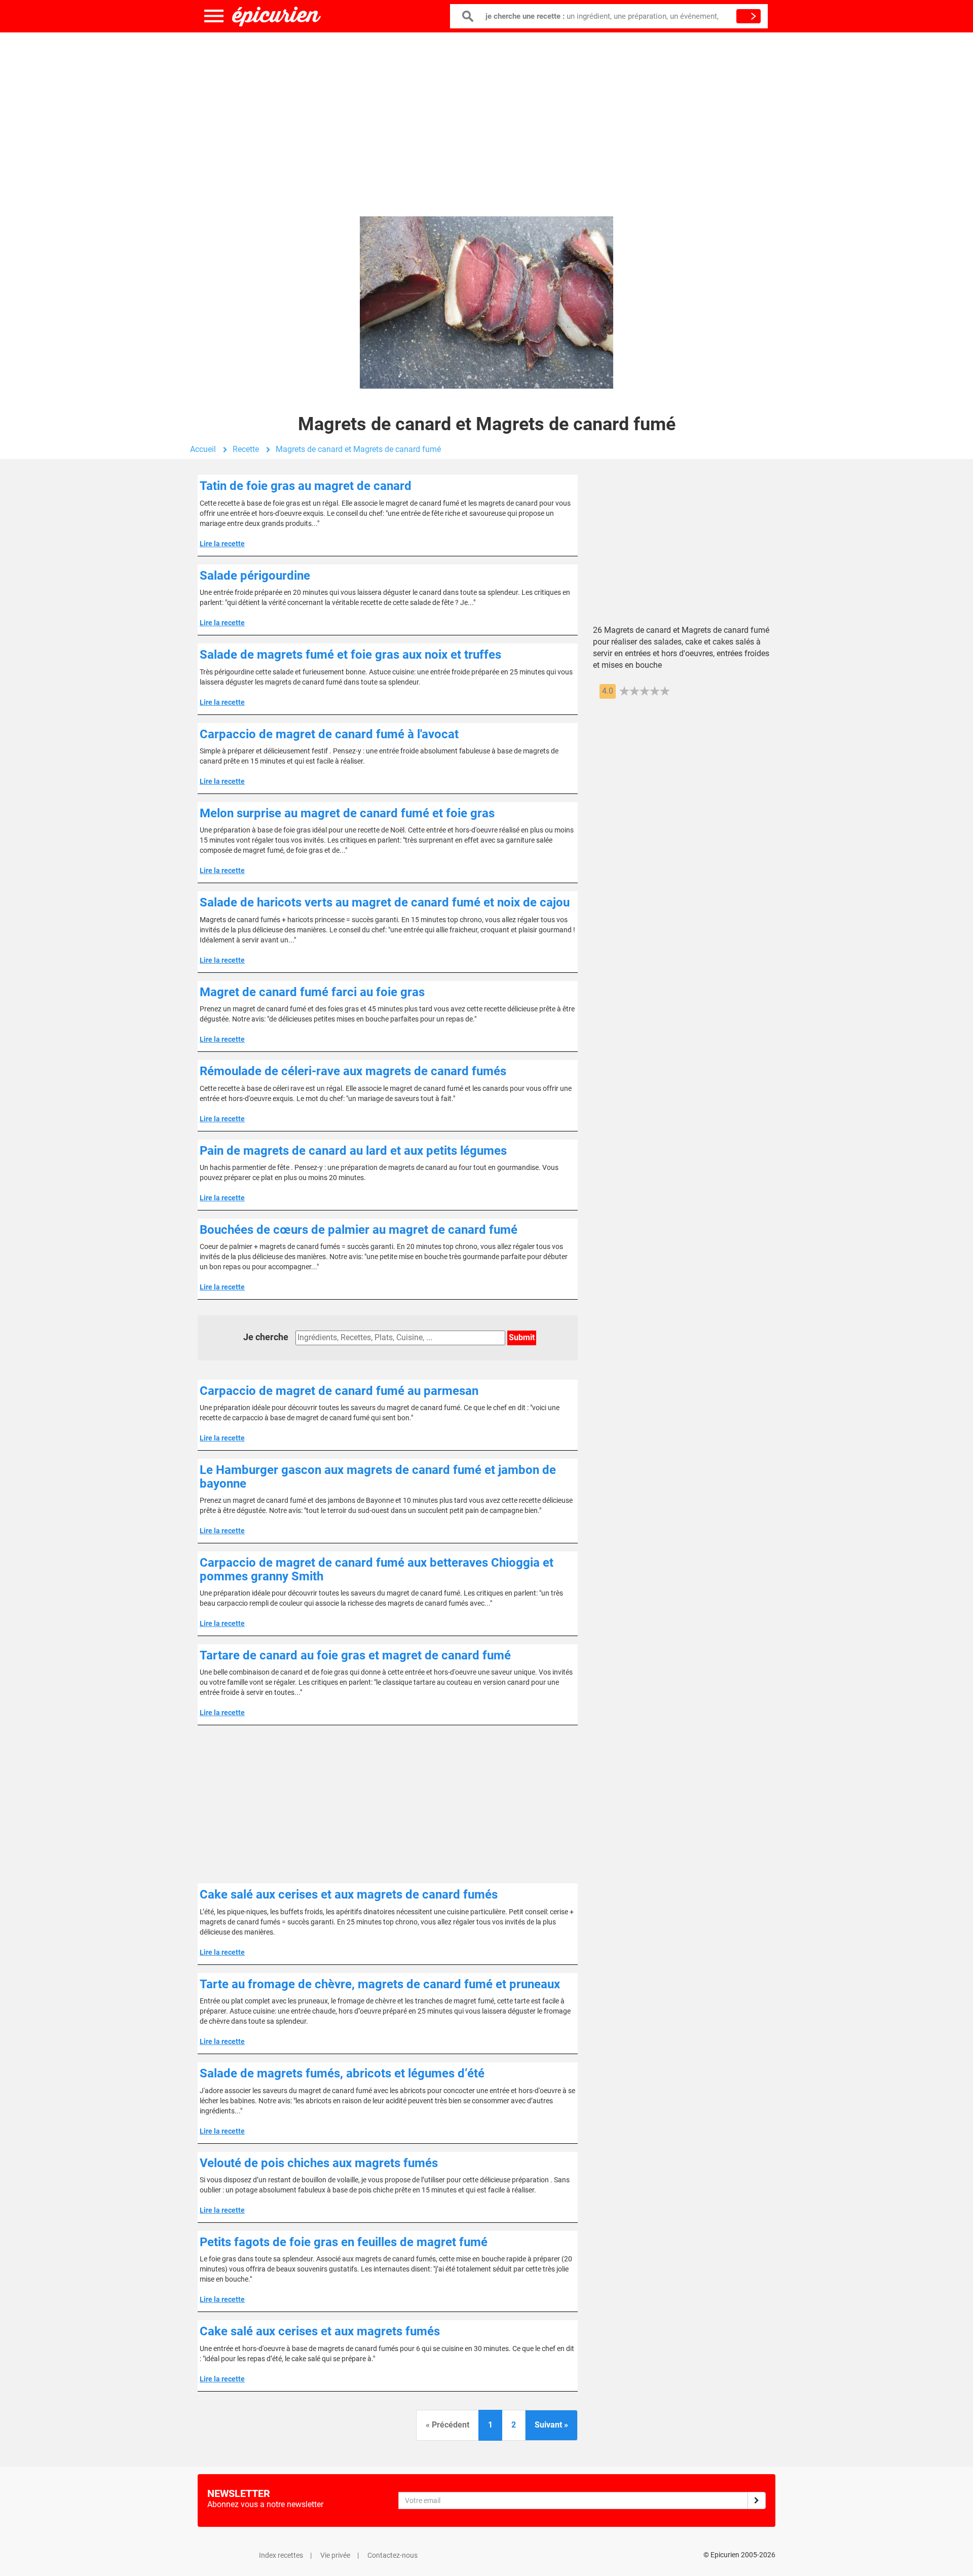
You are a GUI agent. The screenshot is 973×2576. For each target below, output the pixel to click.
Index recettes (281, 2555)
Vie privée (335, 2555)
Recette (246, 449)
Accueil (203, 449)
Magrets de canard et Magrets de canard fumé (358, 449)
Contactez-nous (392, 2555)
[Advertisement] (486, 114)
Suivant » (551, 2425)
